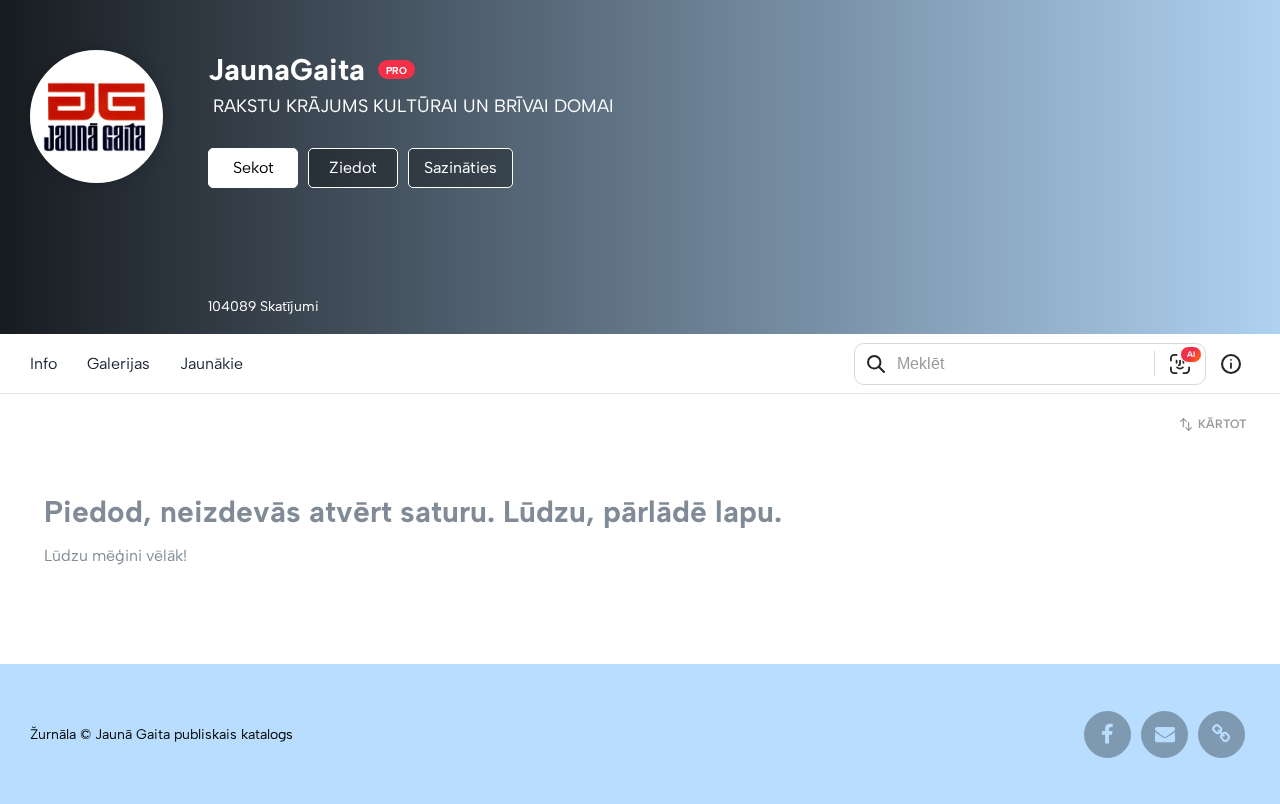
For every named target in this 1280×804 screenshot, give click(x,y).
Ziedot (353, 167)
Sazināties (460, 167)
